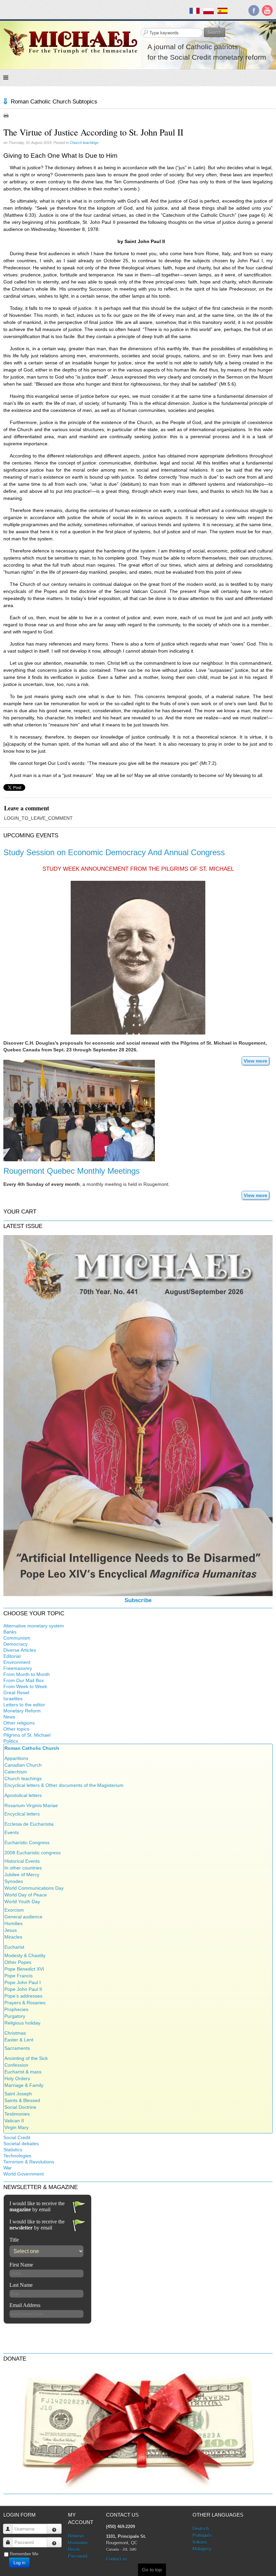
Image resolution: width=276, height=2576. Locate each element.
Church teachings (84, 143)
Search (215, 32)
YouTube (267, 10)
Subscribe (138, 1600)
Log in (19, 2562)
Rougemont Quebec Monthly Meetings (72, 1171)
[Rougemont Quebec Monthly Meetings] (79, 1110)
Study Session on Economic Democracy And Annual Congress (114, 852)
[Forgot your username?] (54, 2529)
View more (255, 1061)
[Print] (6, 115)
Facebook (254, 10)
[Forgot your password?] (54, 2542)
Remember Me (24, 2554)
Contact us (117, 2559)
